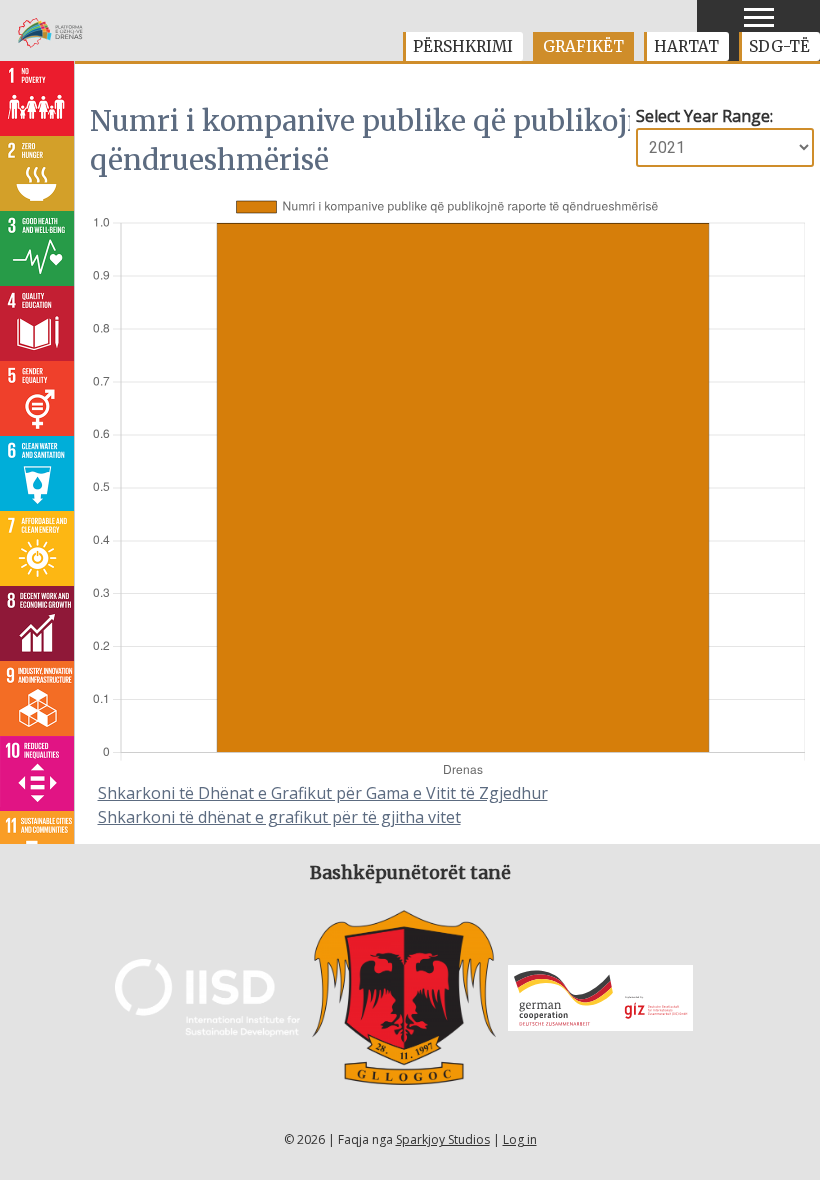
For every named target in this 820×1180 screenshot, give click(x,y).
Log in (520, 1139)
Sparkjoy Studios (443, 1139)
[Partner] (404, 1079)
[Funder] (207, 1031)
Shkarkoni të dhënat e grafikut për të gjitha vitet (279, 817)
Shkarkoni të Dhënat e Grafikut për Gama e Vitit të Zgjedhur (323, 793)
